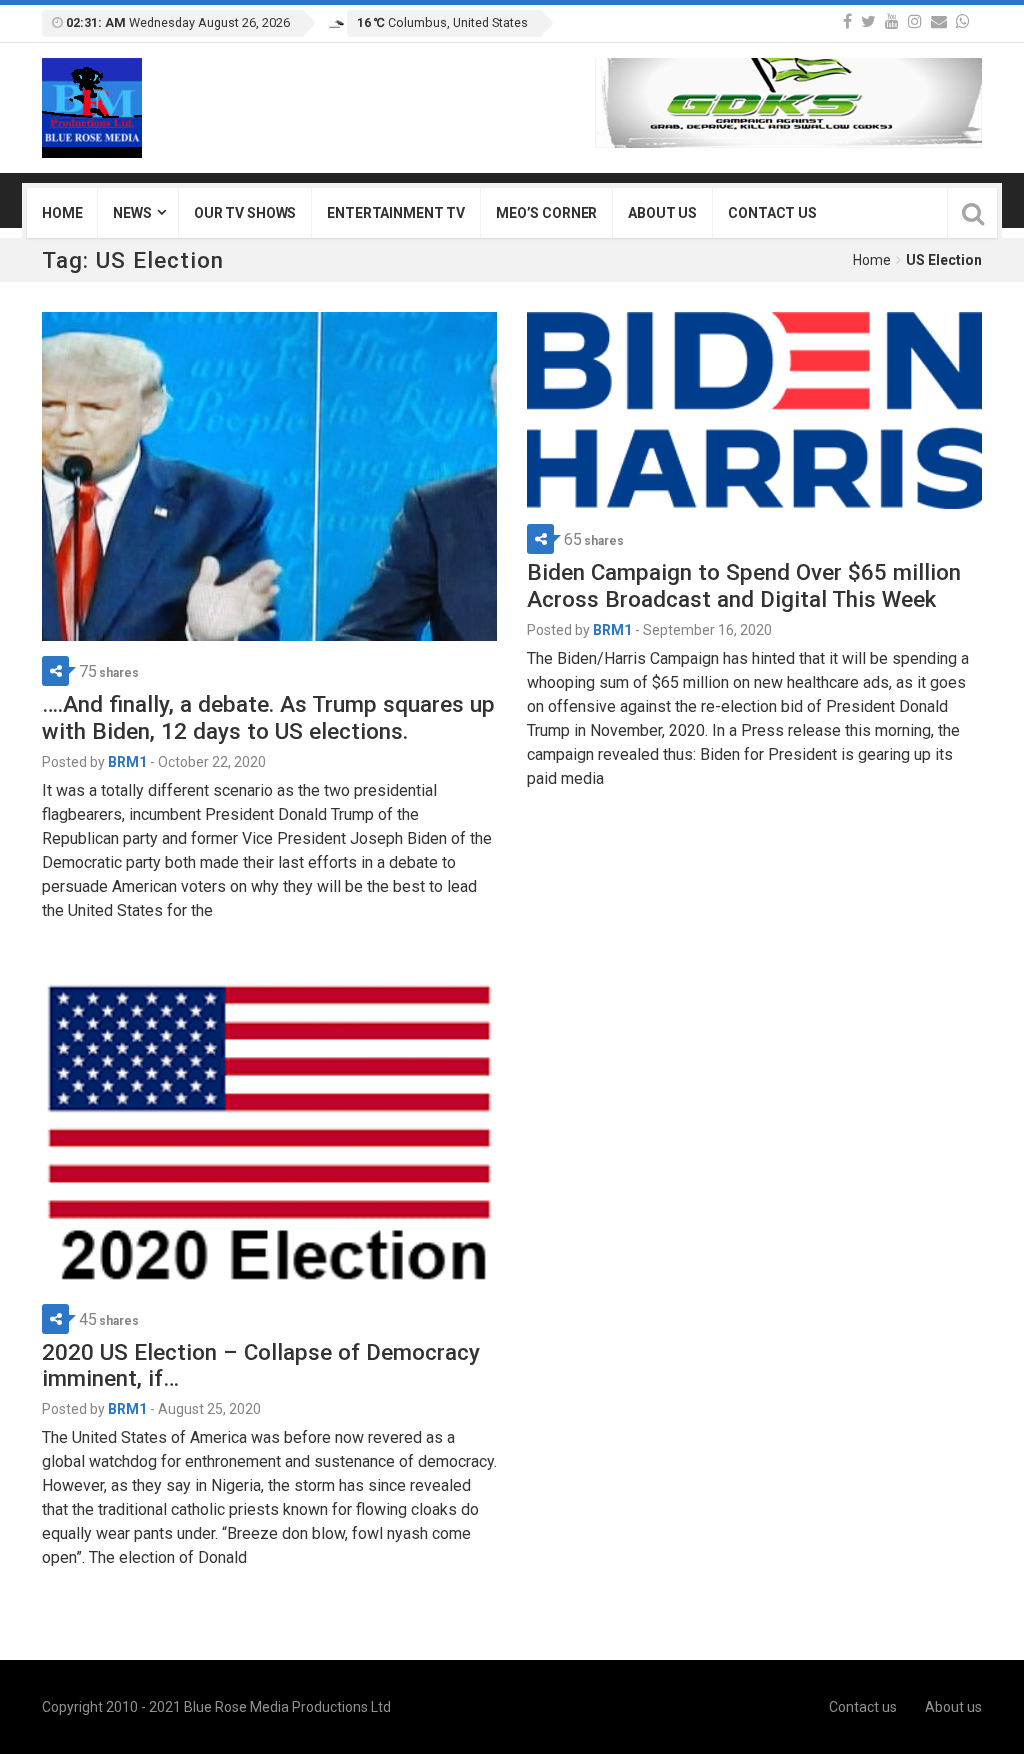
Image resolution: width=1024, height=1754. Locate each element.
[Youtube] (892, 21)
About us (662, 213)
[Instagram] (915, 21)
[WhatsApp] (963, 21)
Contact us (772, 213)
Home (62, 213)
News (132, 213)
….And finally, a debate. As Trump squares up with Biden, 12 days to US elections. (268, 717)
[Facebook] (847, 21)
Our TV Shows (245, 213)
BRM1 (127, 762)
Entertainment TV (396, 213)
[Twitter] (868, 21)
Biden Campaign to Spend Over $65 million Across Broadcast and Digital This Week (744, 585)
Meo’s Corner (546, 213)
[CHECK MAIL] (939, 21)
